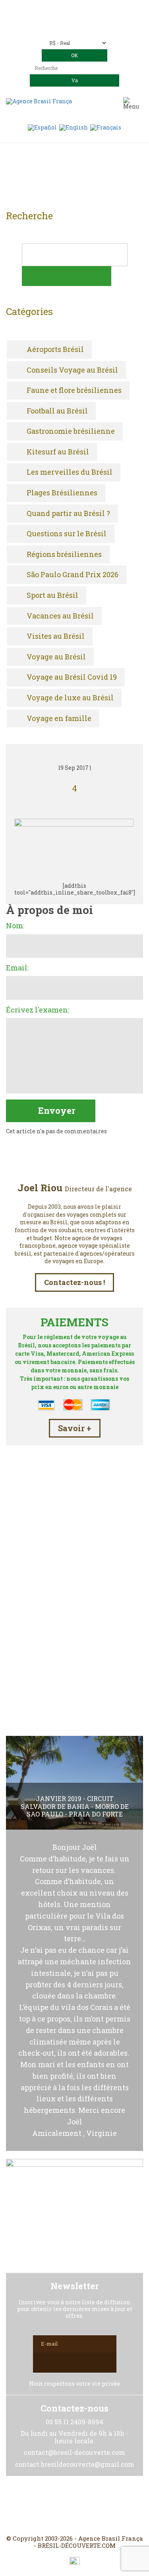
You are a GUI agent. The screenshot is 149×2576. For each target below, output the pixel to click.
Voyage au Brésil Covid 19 (72, 677)
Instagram (75, 2505)
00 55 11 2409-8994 (96, 9)
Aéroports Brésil (55, 350)
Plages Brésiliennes (62, 493)
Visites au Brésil (56, 636)
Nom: (15, 926)
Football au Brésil (57, 411)
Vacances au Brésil (60, 616)
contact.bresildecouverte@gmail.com (74, 27)
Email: (17, 968)
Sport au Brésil (52, 595)
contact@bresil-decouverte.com (84, 20)
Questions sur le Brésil (67, 534)
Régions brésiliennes (64, 555)
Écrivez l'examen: (38, 1010)
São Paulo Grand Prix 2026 (73, 575)
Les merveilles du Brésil (70, 472)
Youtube (94, 2505)
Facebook (56, 2505)
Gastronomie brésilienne (71, 431)
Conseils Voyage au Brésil (72, 370)
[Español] (42, 127)
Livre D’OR (74, 1640)
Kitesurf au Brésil (58, 452)
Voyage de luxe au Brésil (70, 698)
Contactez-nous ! (74, 1282)
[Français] (106, 127)
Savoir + (75, 1428)
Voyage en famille (59, 719)
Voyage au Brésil (56, 657)
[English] (74, 127)
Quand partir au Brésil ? (68, 514)
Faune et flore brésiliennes (74, 390)
